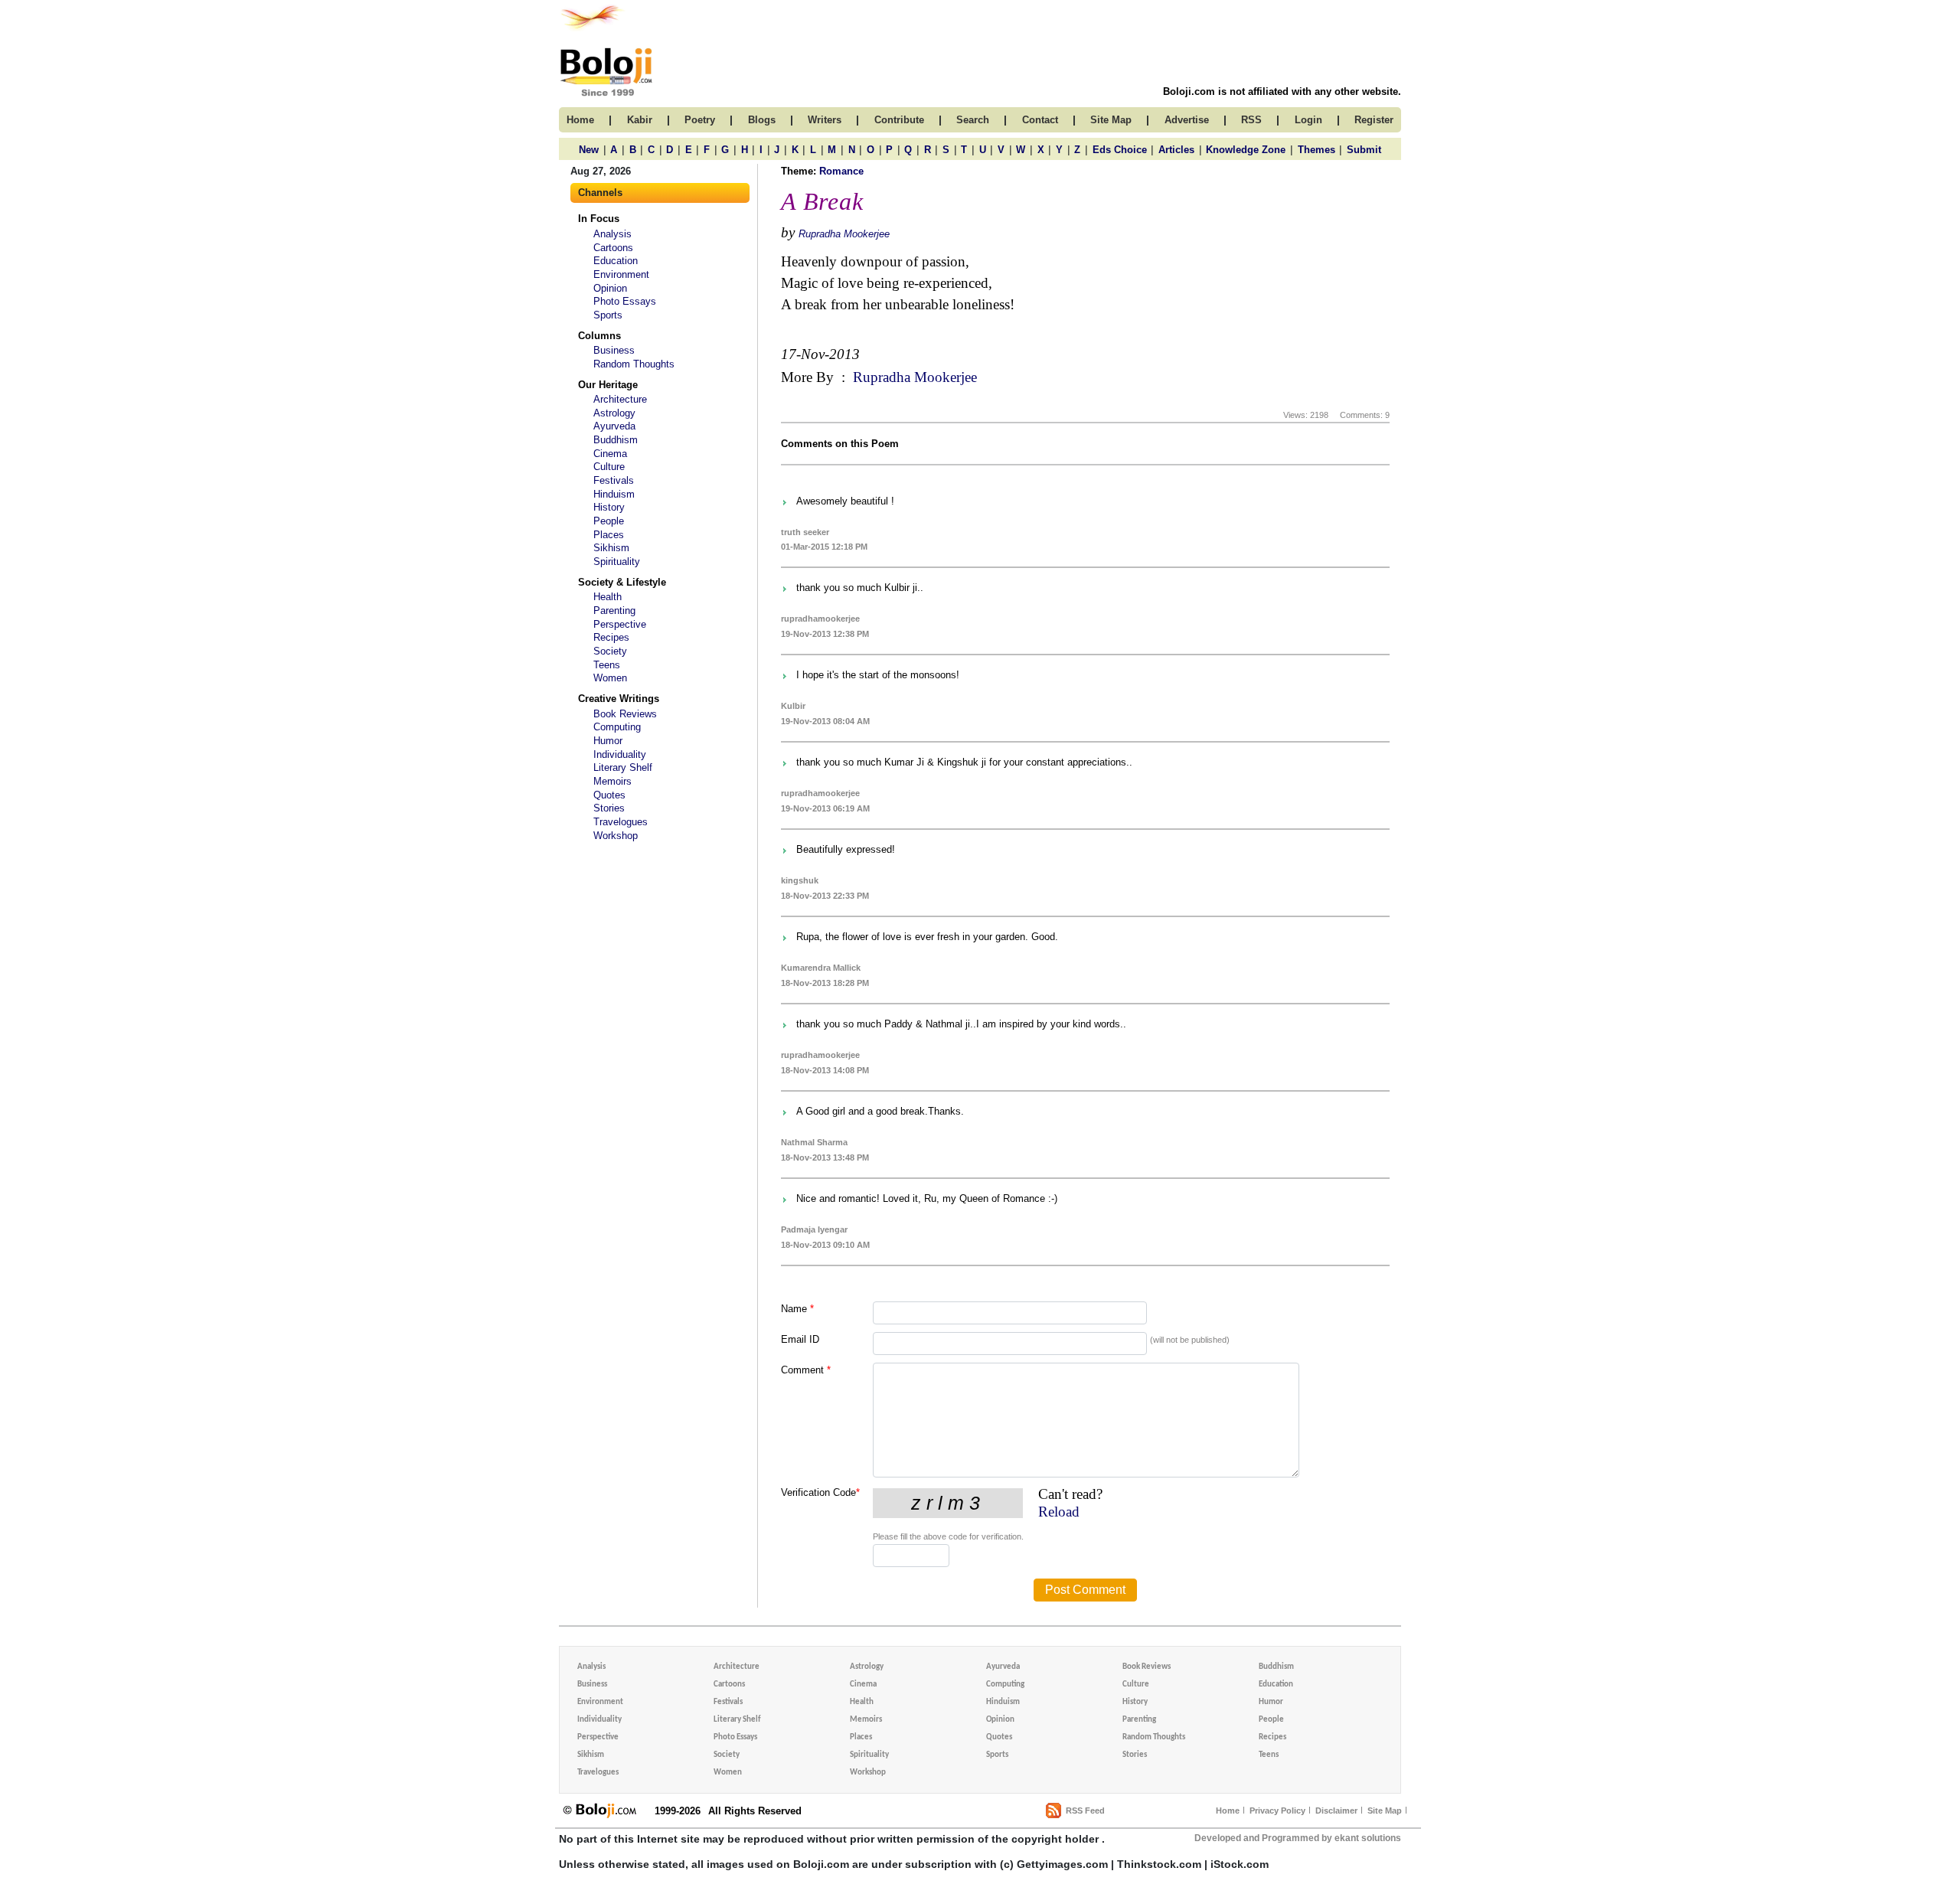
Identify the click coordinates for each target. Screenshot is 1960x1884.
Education (616, 261)
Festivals (614, 480)
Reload (1059, 1512)
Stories (609, 808)
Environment (621, 274)
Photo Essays (625, 301)
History (609, 507)
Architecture (620, 399)
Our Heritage (608, 385)
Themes (1316, 150)
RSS (1251, 120)
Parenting (614, 611)
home (580, 120)
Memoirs (612, 781)
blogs (762, 120)
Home (1228, 1811)
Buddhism (616, 440)
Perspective (620, 624)
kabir (640, 120)
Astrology (614, 413)
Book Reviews (625, 714)
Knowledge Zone (1246, 150)
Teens (607, 665)
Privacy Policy (1277, 1811)
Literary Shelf (623, 767)
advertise (1187, 120)
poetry (700, 120)
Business (614, 350)
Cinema (610, 454)
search (973, 120)
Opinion (610, 288)
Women (610, 678)
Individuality (620, 754)
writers (825, 120)
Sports (608, 315)
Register (1374, 120)
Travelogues (621, 822)
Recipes (611, 637)
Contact (1040, 120)
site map (1111, 120)
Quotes (609, 795)
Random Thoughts (634, 364)
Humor (608, 741)
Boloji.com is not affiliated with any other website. (1282, 91)
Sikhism (611, 548)
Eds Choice (1120, 150)
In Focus (599, 219)
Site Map (1385, 1811)
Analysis (612, 234)
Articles (1176, 150)
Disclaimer (1336, 1811)
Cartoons (613, 248)
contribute (899, 120)
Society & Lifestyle (622, 582)
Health (608, 597)
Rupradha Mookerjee (844, 234)
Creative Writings (619, 699)
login (1308, 120)
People (609, 521)
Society (610, 651)
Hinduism (614, 494)
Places (609, 535)
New (589, 150)
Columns (599, 336)
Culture (609, 467)
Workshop (616, 836)
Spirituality (617, 562)
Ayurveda (614, 426)
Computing (617, 727)
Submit (1364, 150)
